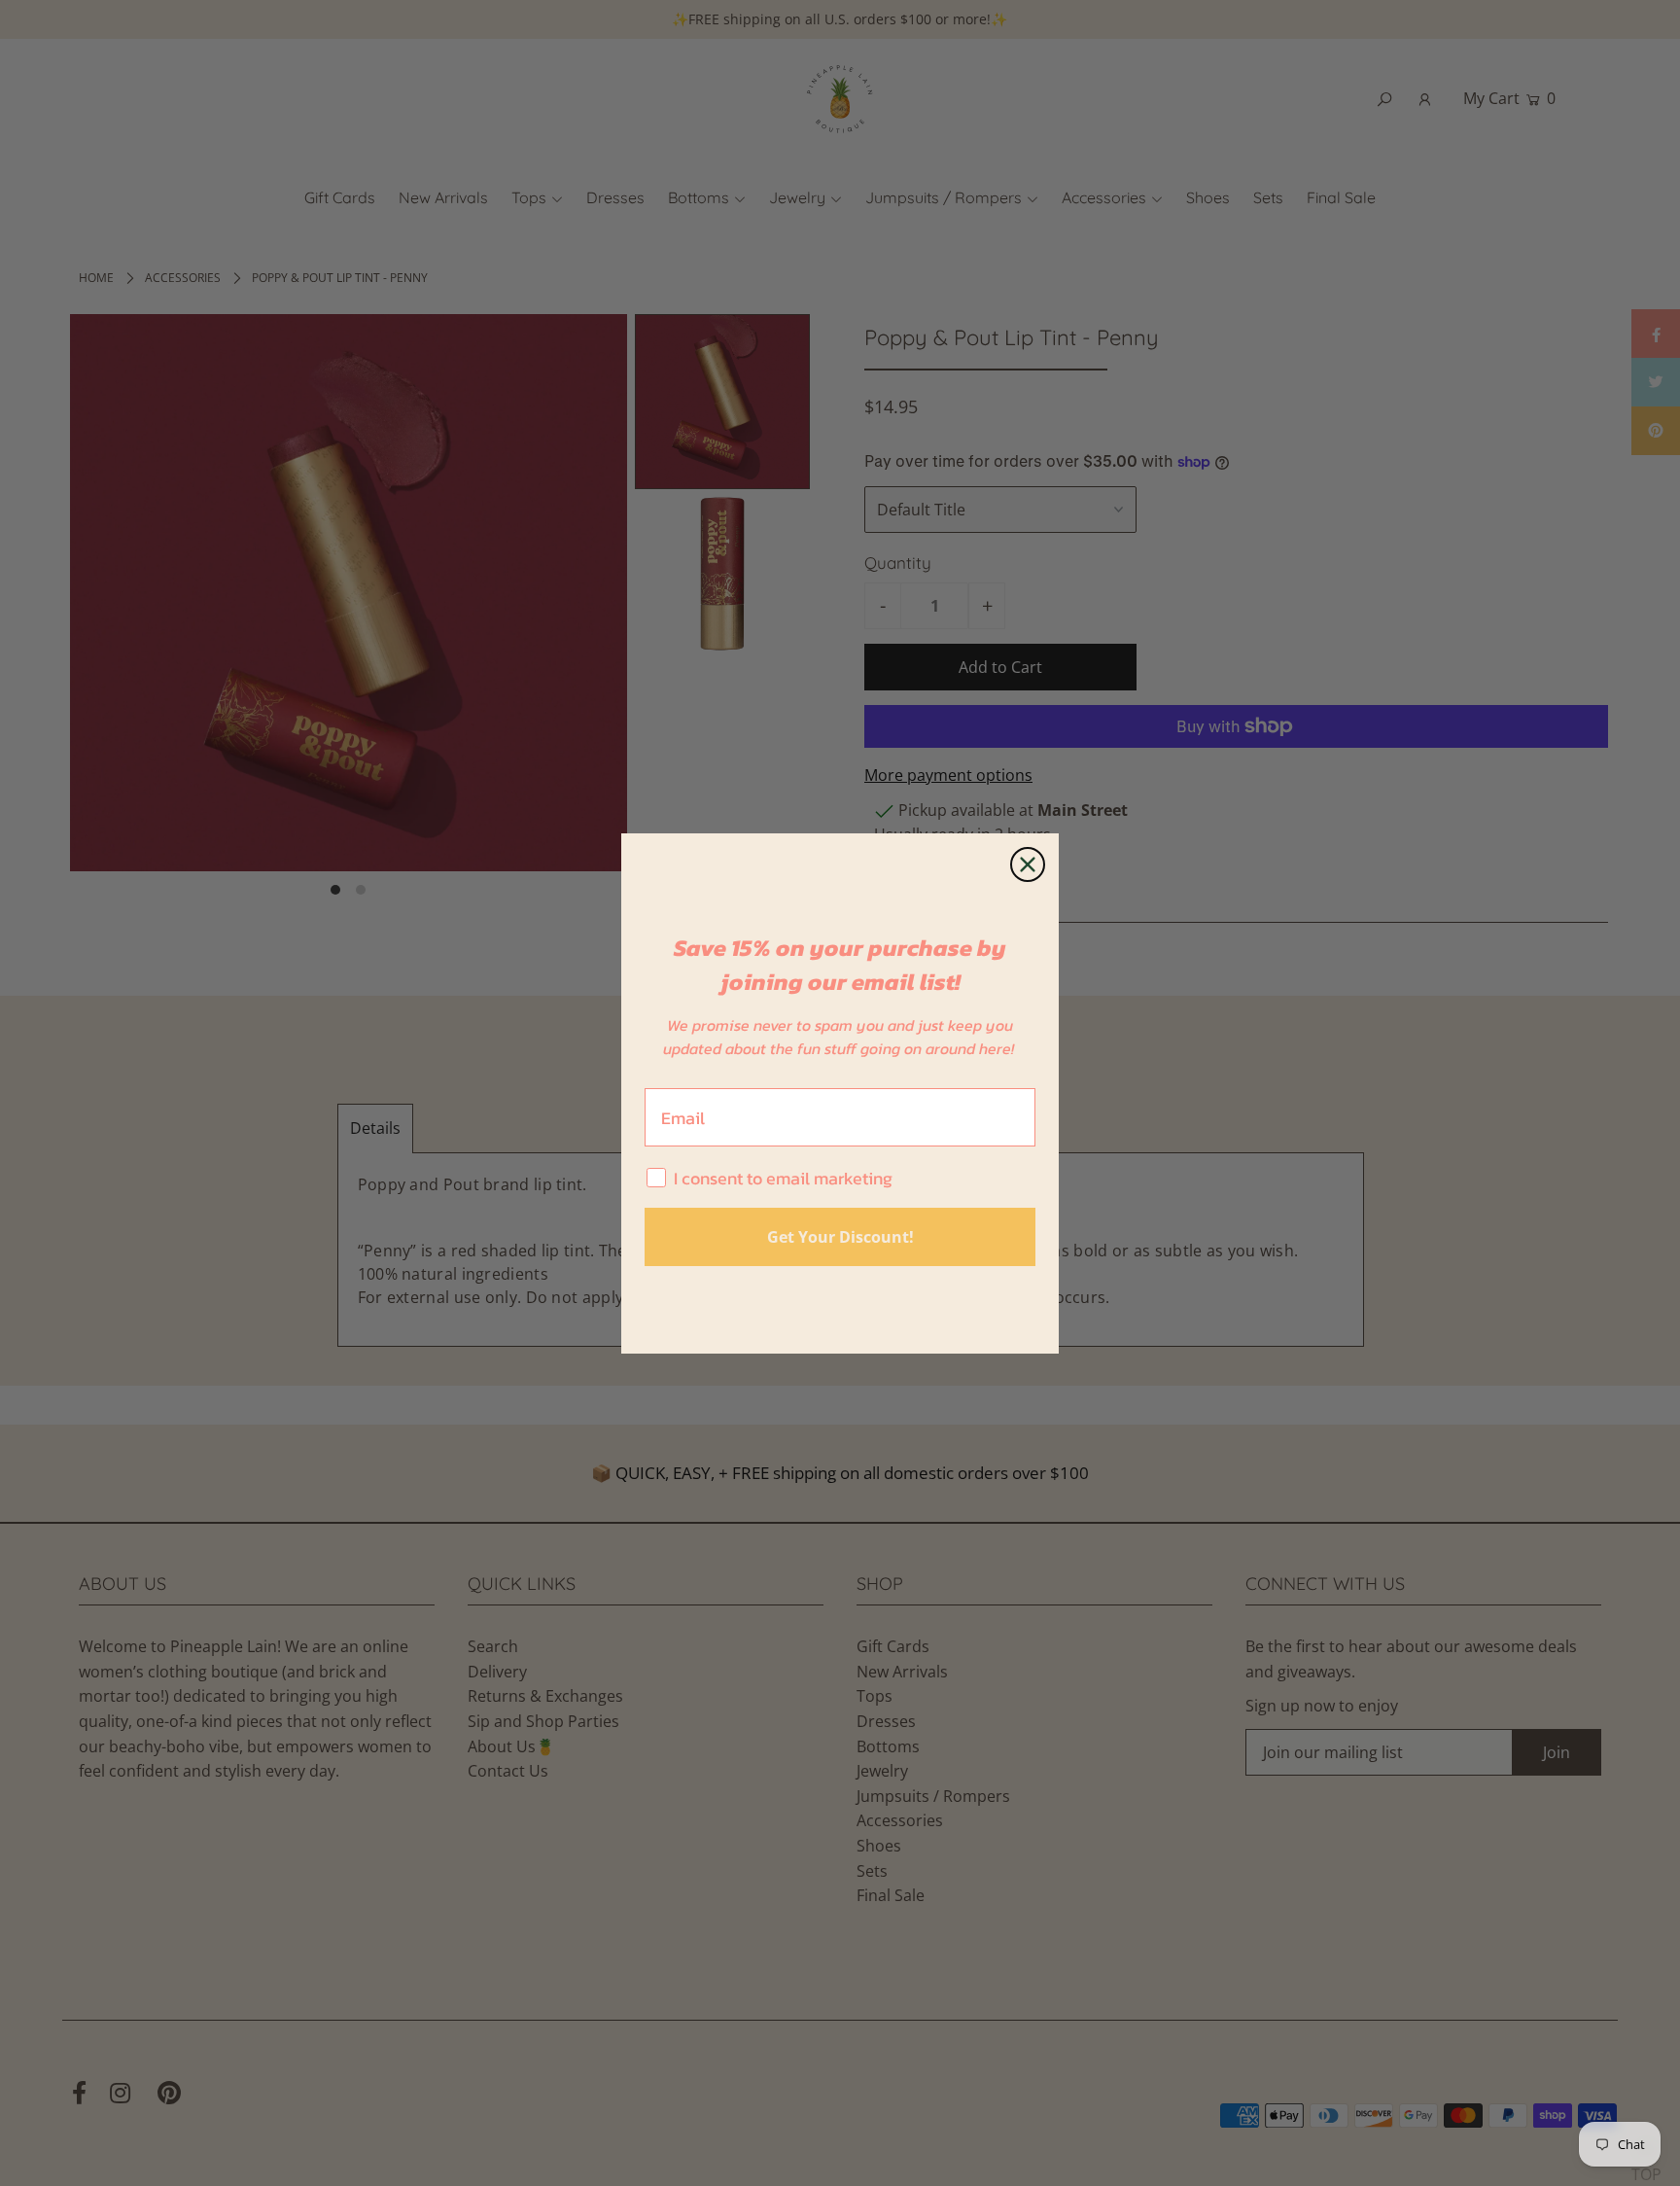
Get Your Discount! (840, 1237)
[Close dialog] (1028, 864)
